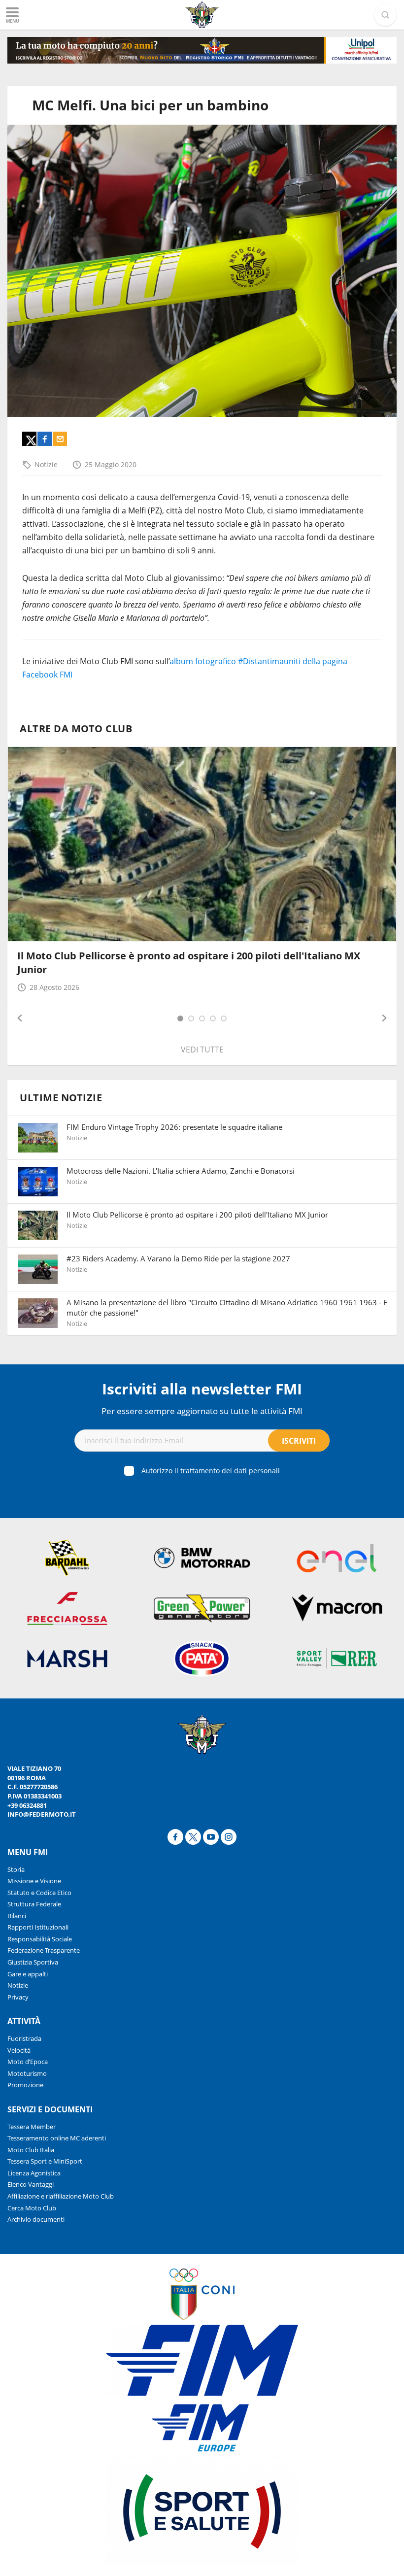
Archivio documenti (36, 2219)
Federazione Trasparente (44, 1950)
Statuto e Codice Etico (39, 1893)
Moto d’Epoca (28, 2062)
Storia (16, 1869)
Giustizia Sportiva (33, 1962)
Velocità (19, 2050)
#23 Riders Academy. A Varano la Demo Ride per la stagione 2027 (178, 1258)
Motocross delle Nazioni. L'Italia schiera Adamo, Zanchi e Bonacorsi (181, 1171)
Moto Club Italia (31, 2150)
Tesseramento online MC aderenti (57, 2138)
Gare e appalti (28, 1974)
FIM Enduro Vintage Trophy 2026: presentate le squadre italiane (174, 1127)
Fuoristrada (24, 2038)
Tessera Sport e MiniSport (45, 2161)
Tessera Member (32, 2127)
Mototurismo (27, 2073)
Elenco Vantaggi (31, 2184)
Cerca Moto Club (32, 2208)
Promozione (25, 2085)
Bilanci (17, 1916)
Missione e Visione (34, 1881)
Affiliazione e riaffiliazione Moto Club (61, 2196)
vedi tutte (202, 1050)
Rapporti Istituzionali (38, 1927)
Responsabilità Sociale (40, 1939)
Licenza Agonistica (34, 2173)
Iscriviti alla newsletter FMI (202, 1389)
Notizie (46, 464)
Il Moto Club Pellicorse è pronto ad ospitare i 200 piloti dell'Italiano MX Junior (197, 1215)
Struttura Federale (34, 1904)
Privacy (18, 1997)
